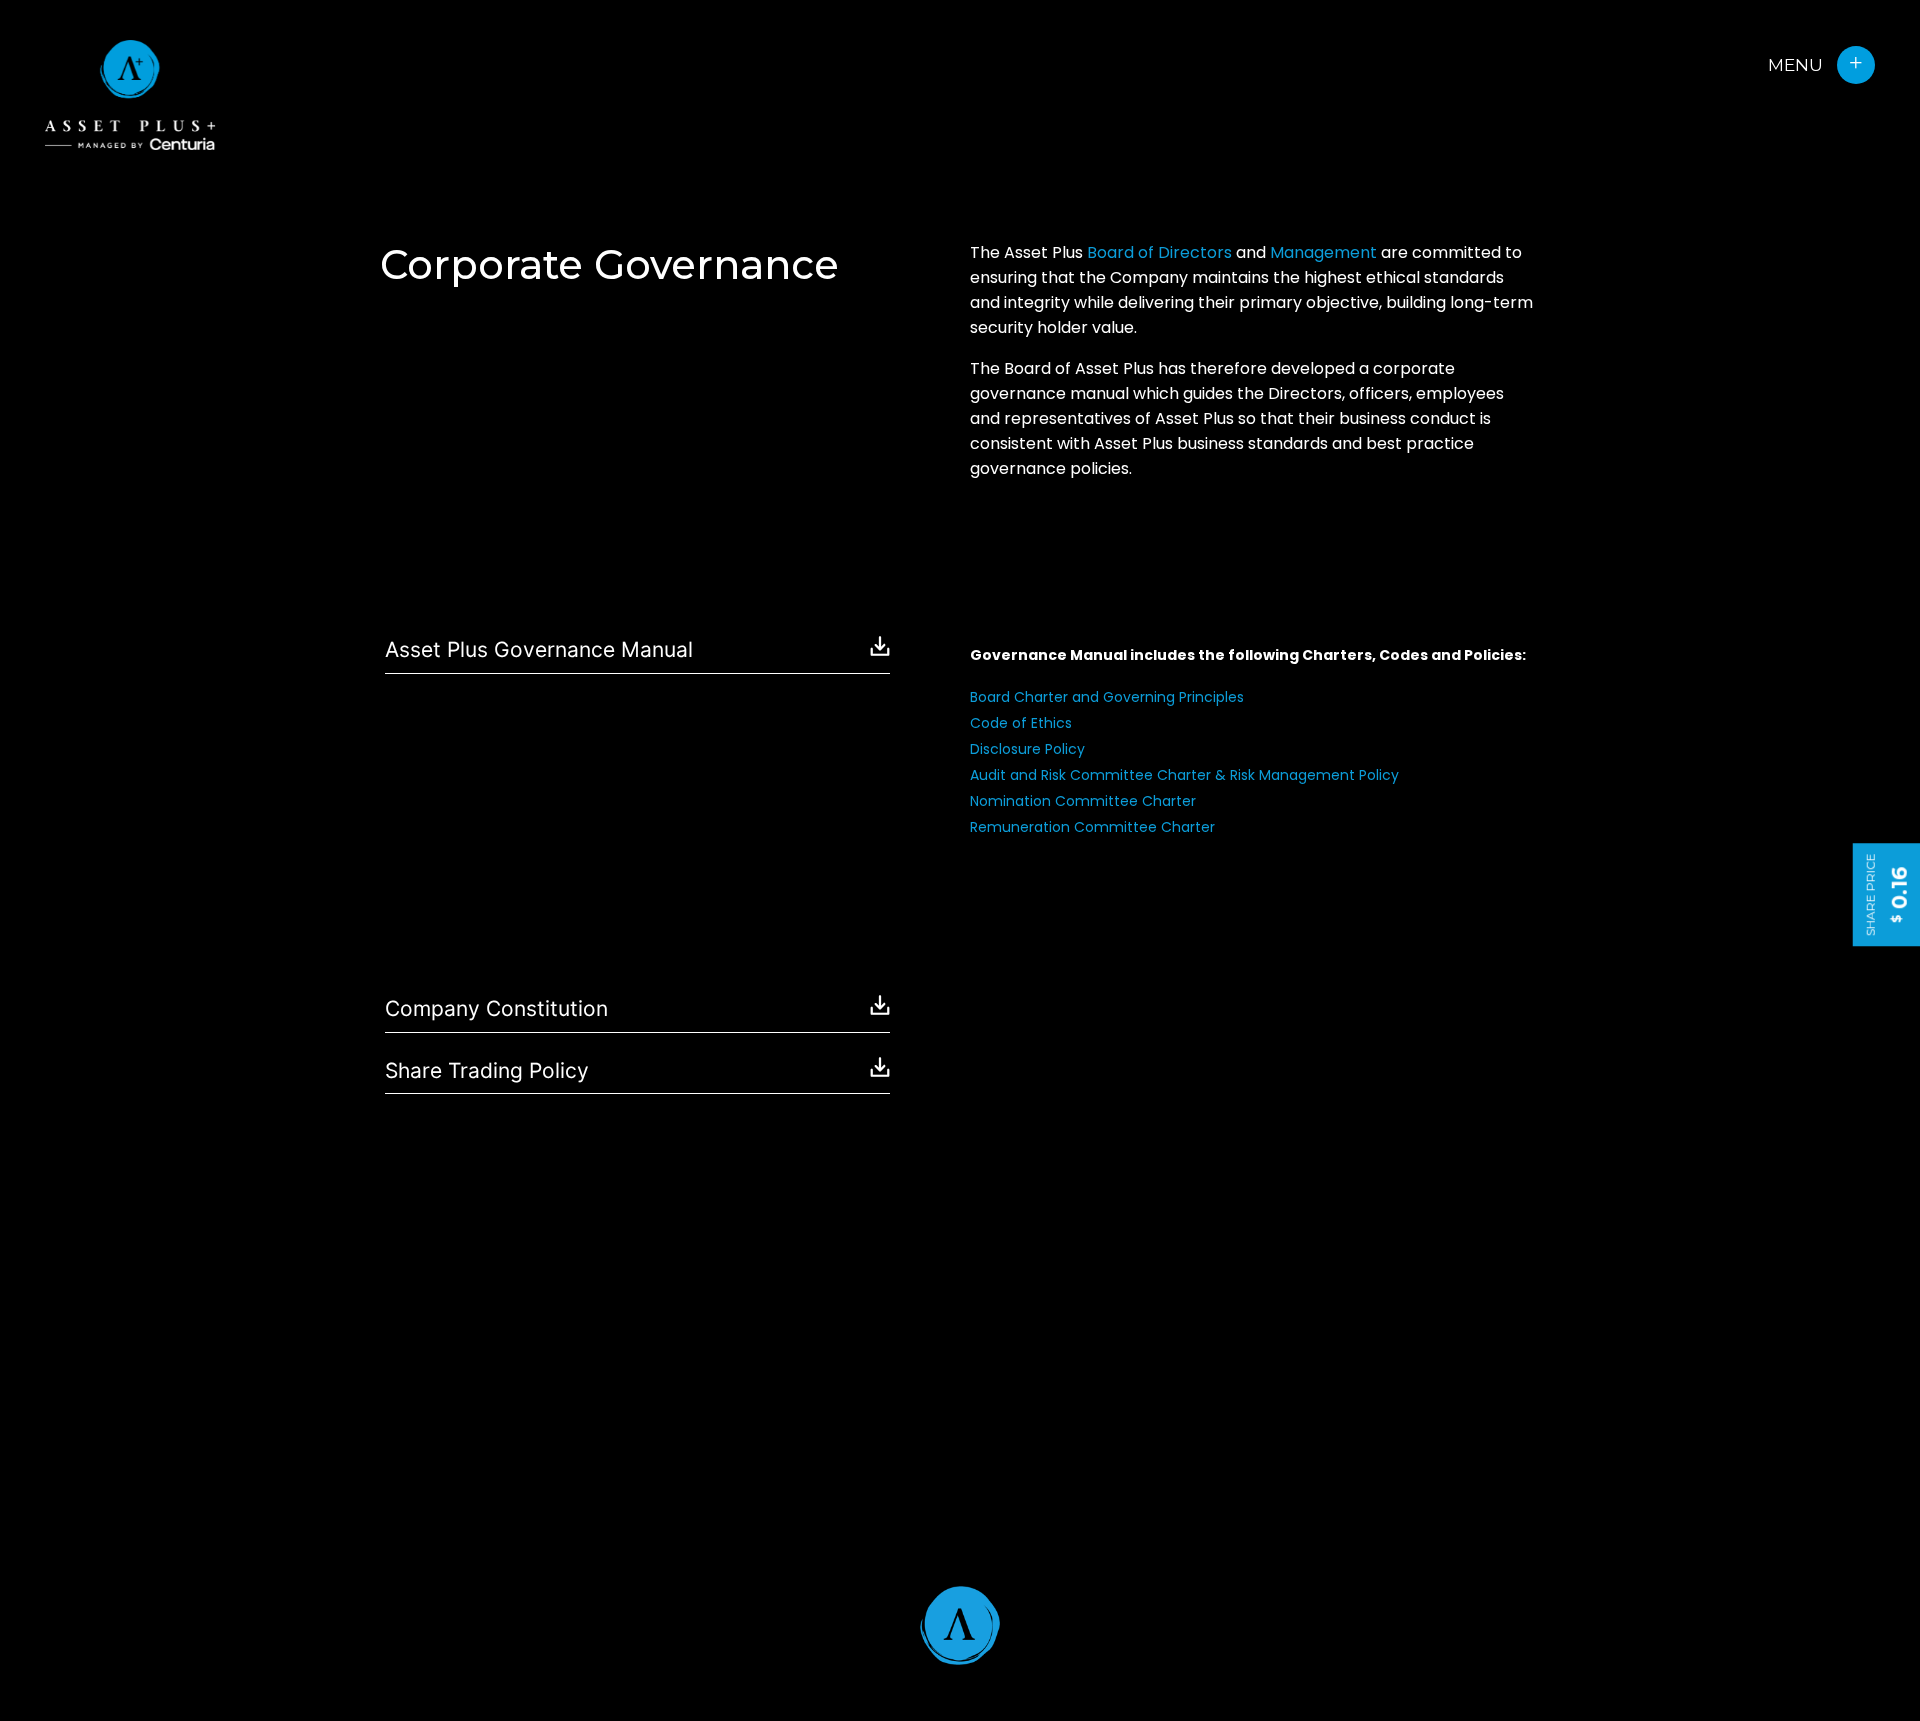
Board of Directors (1159, 252)
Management (1323, 252)
